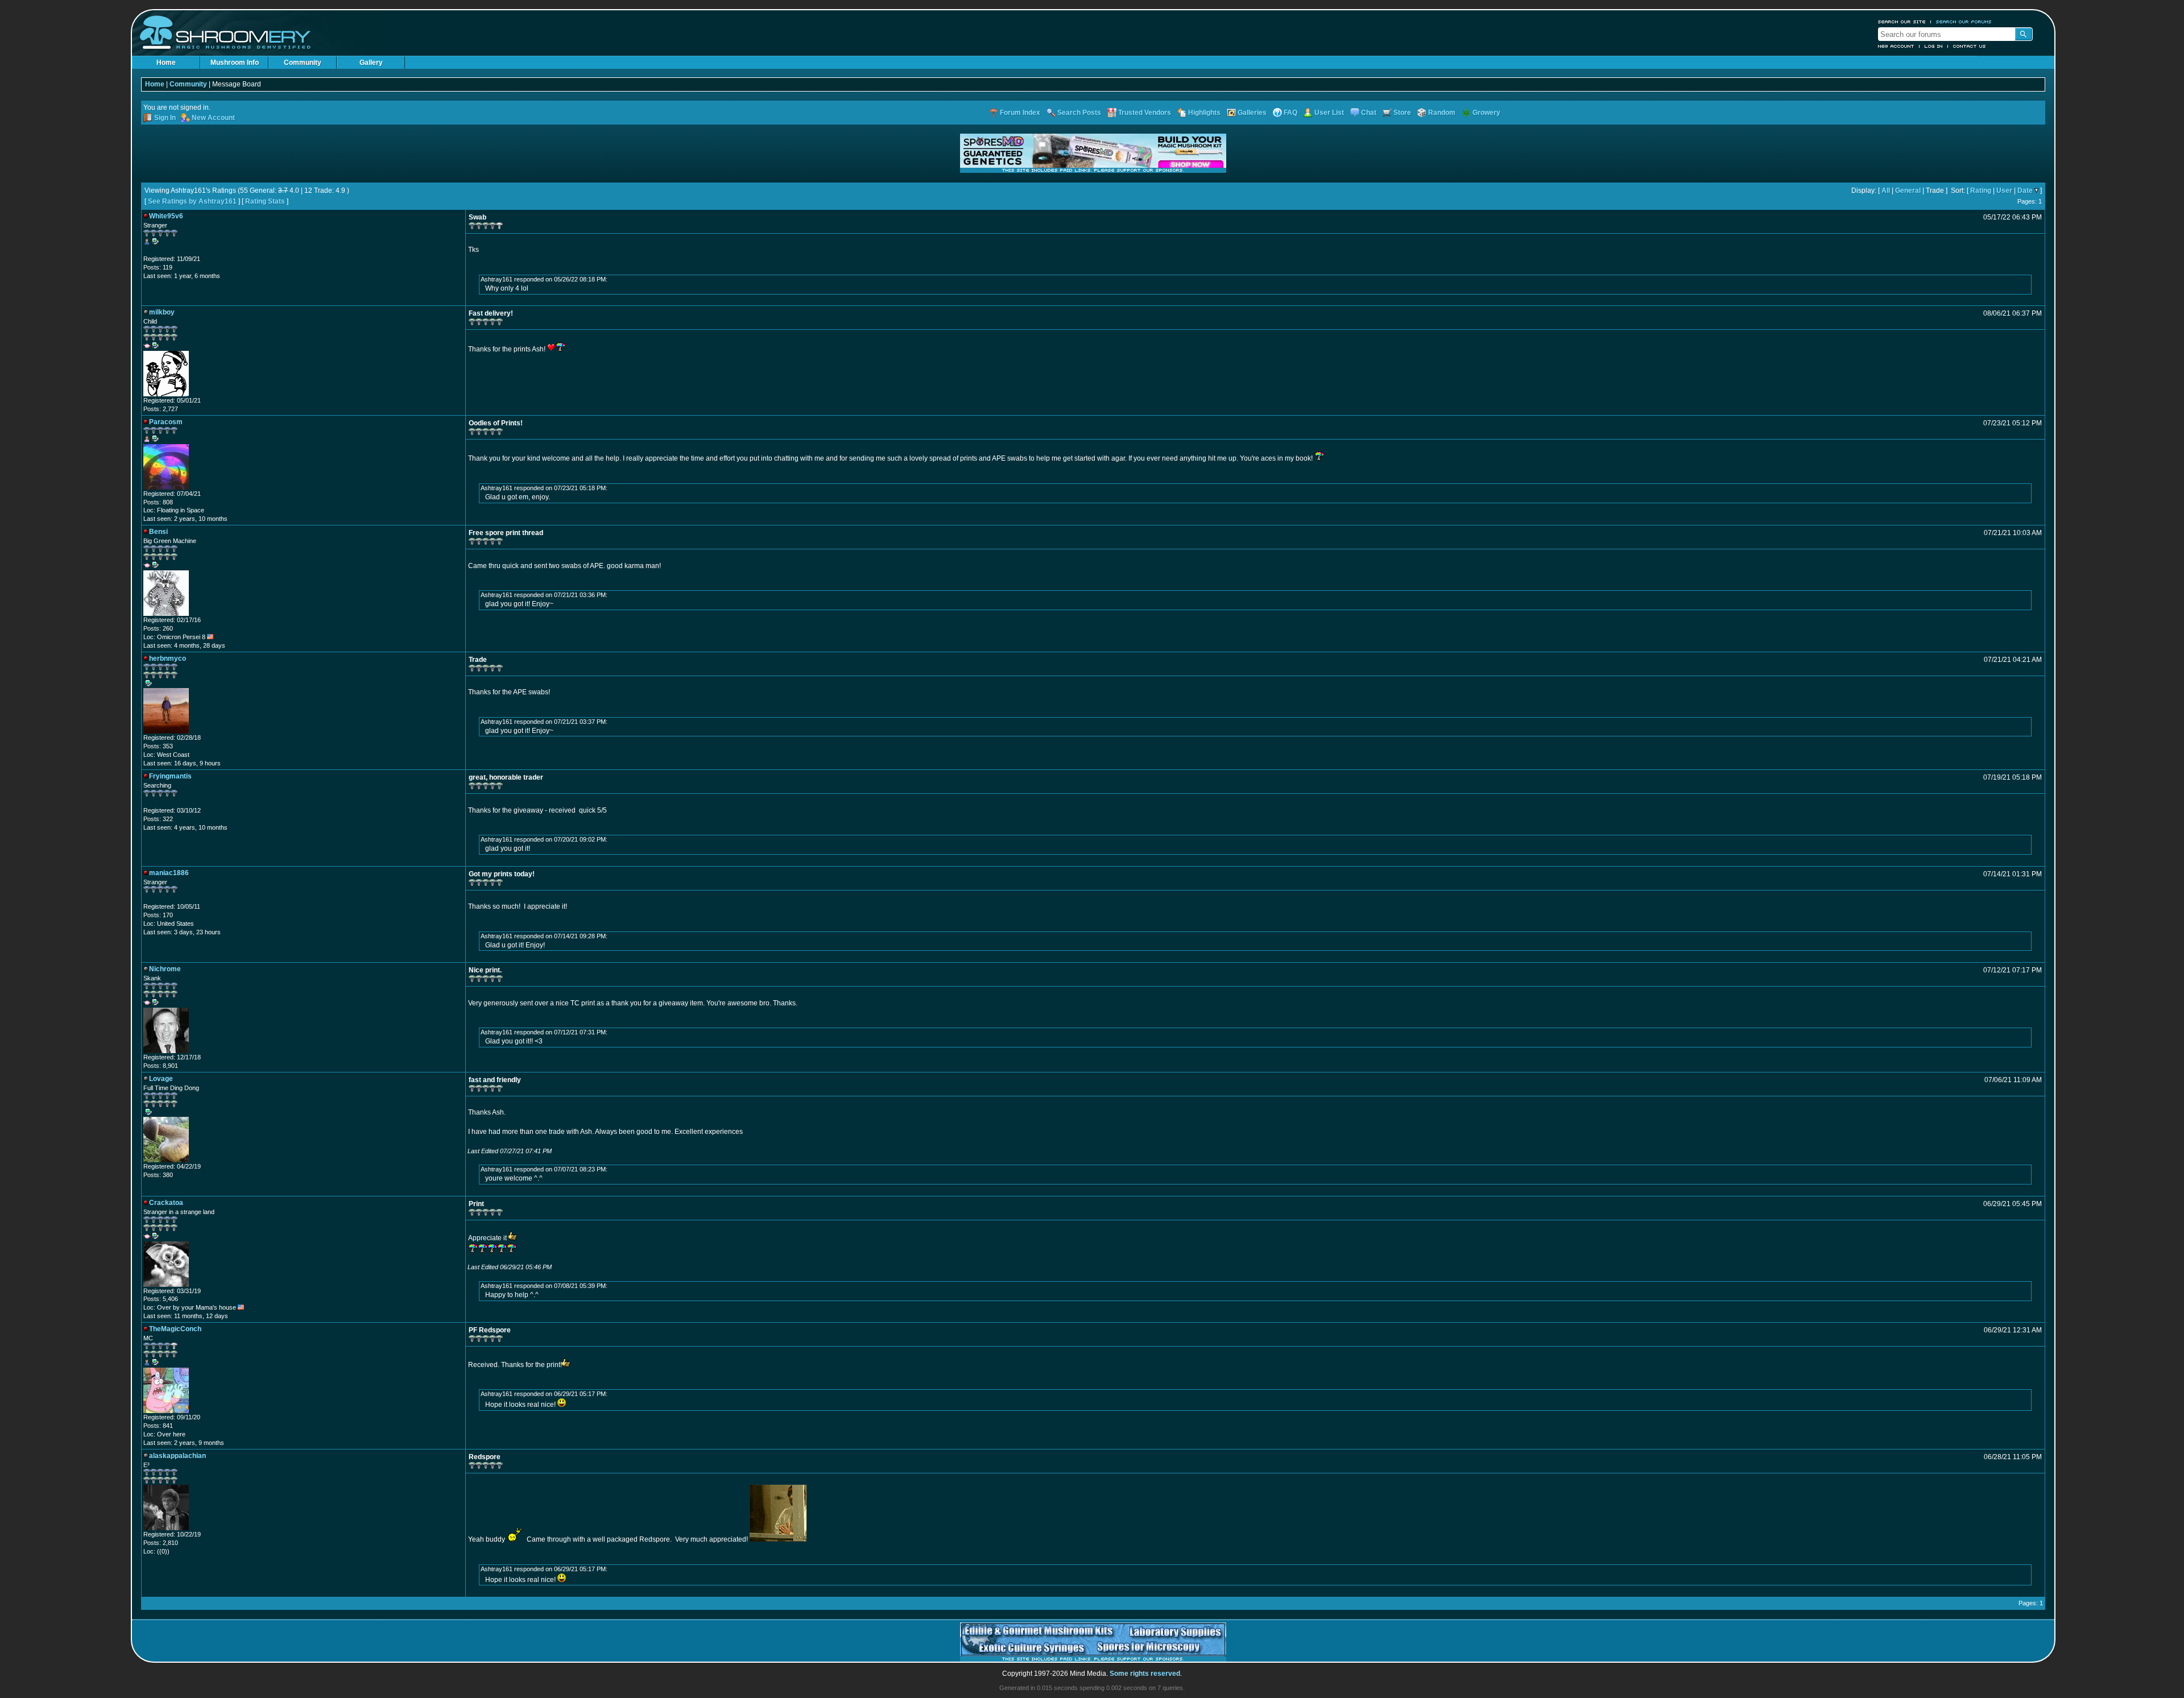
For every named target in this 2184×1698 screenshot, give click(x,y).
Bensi (158, 532)
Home (166, 63)
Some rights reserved (1145, 1674)
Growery (1486, 113)
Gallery (371, 63)
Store (1402, 113)
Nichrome (165, 969)
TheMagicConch (175, 1329)
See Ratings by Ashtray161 (192, 201)
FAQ (1290, 113)
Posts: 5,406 (161, 1299)
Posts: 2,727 (161, 409)
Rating (1981, 190)
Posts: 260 (158, 628)
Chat (1369, 113)
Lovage (161, 1079)
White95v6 (166, 216)
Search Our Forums (1964, 22)
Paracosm (166, 422)
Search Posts (1079, 113)
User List (1329, 113)
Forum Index (1020, 113)
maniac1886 (169, 873)
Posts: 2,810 (161, 1543)
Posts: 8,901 (161, 1066)
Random (1442, 113)
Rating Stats (265, 201)
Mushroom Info (235, 63)
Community (303, 63)
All (1886, 190)
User (2004, 190)
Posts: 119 (158, 267)
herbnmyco (167, 659)
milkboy (162, 312)
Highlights (1204, 113)
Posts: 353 (158, 746)
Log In (1934, 46)
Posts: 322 (158, 819)
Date (2025, 190)
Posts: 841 (158, 1426)
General (1908, 190)
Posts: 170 (158, 915)
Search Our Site (1902, 22)
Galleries (1252, 113)
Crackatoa (166, 1203)
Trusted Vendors (1145, 113)
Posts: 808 (158, 502)
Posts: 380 (158, 1175)
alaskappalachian (177, 1456)
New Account (1896, 46)
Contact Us (1970, 46)
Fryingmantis (170, 776)
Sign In (165, 118)
